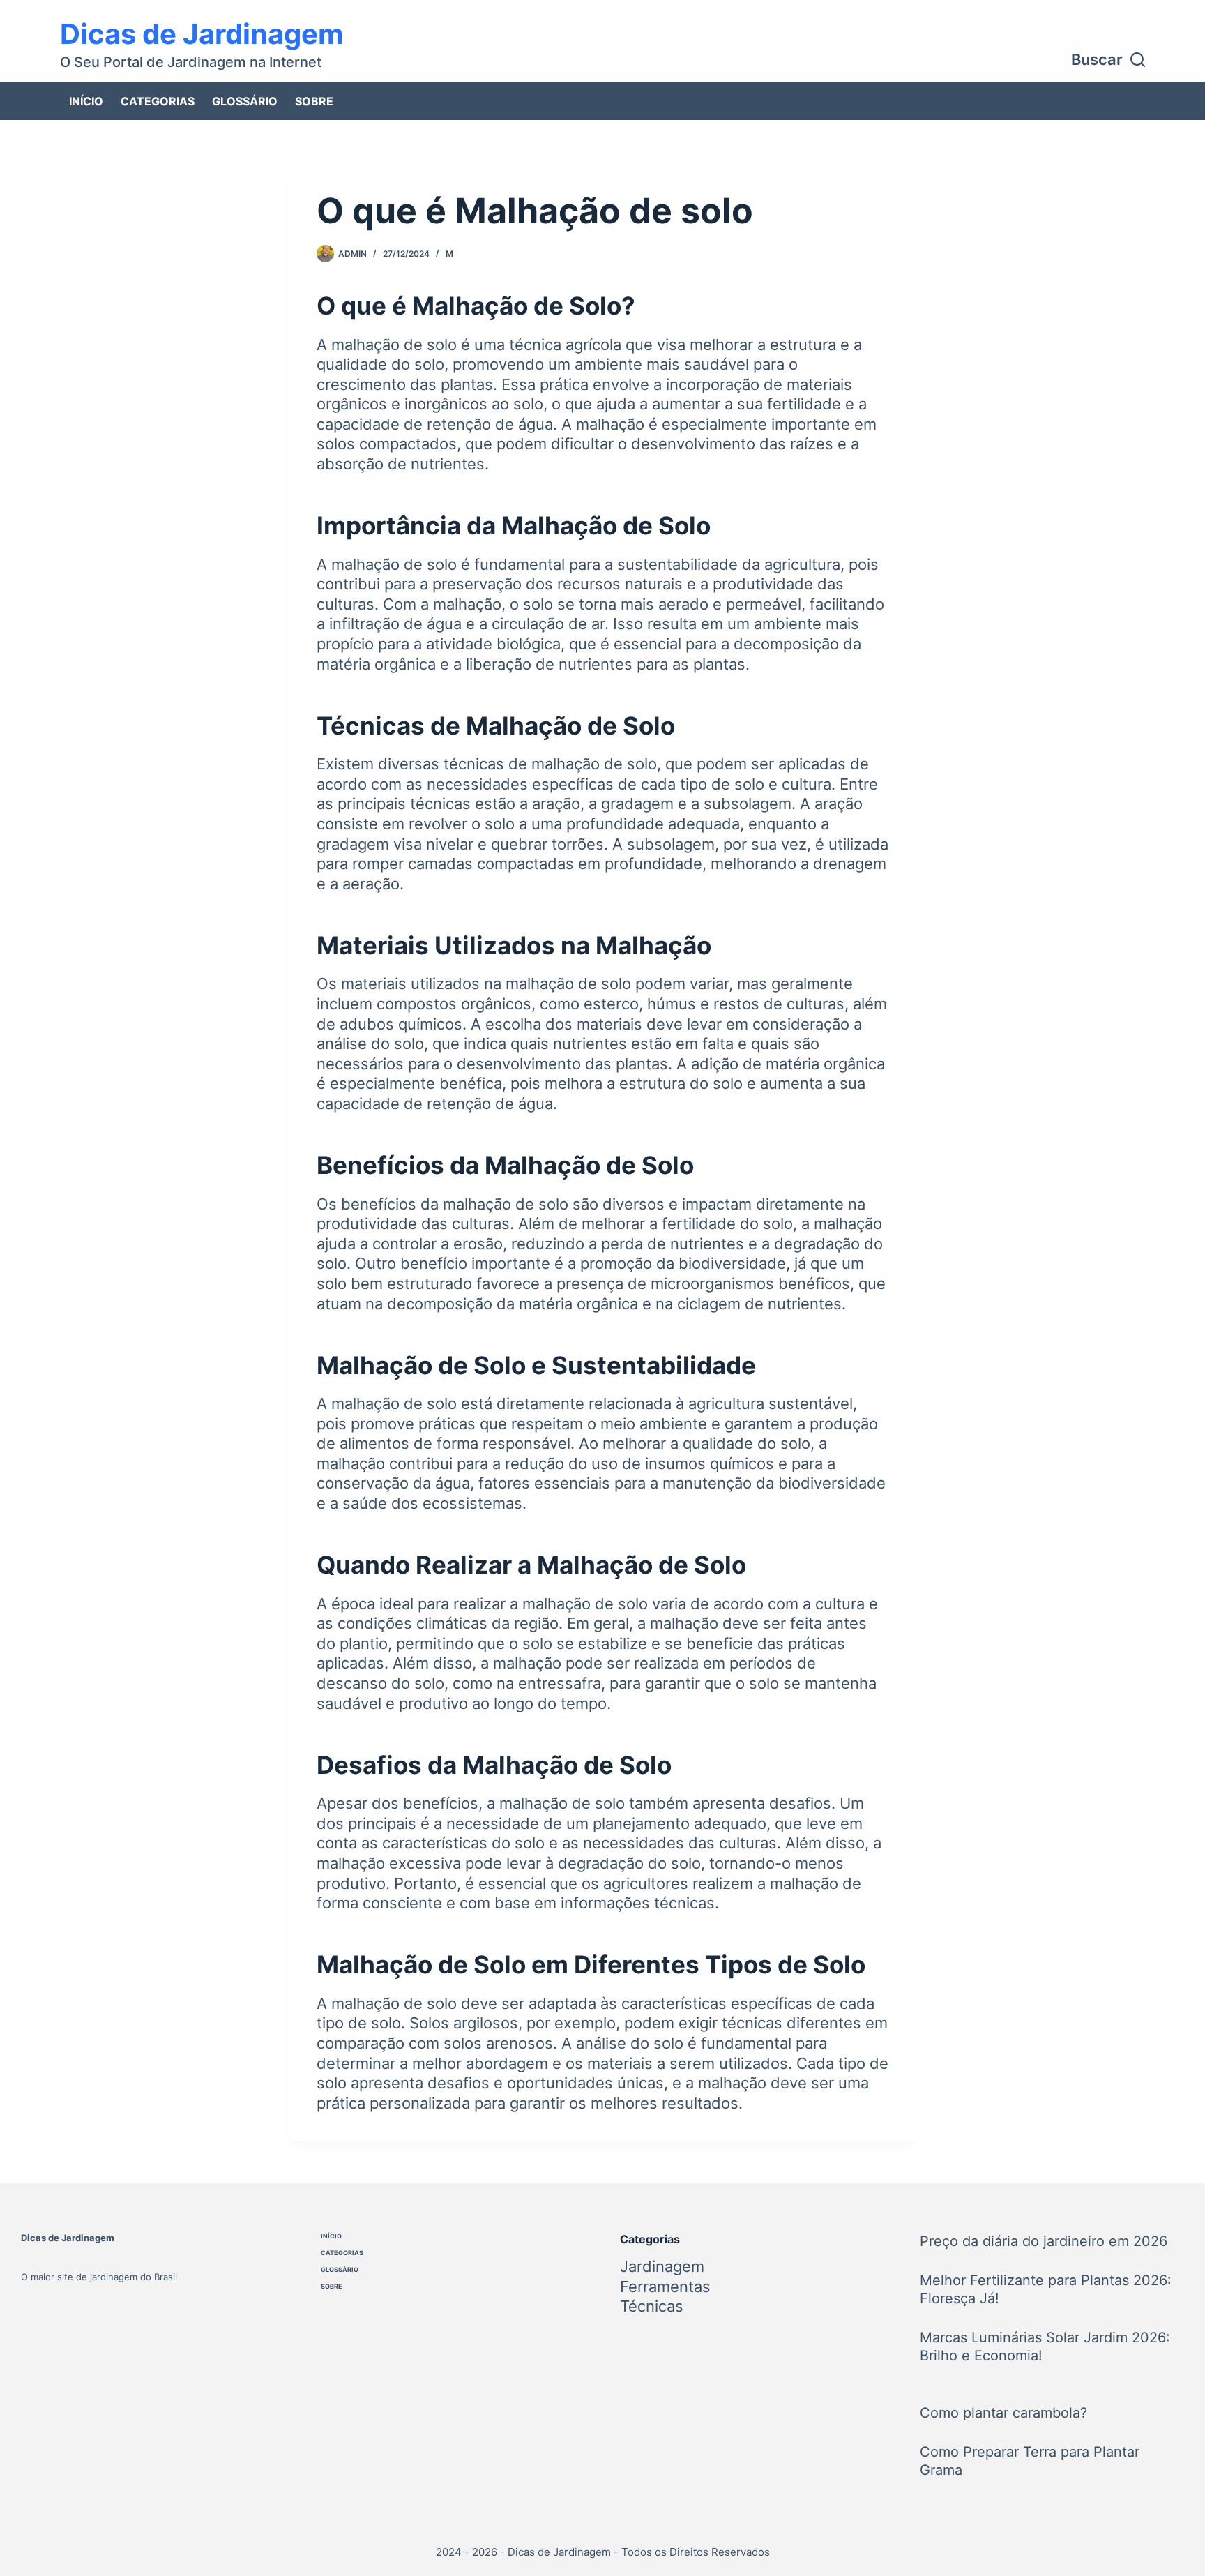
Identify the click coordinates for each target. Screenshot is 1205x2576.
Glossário (245, 101)
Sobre (314, 101)
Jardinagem (662, 2266)
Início (86, 101)
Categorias (158, 101)
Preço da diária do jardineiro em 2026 (1044, 2241)
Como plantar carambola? (1003, 2413)
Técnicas (652, 2306)
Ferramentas (665, 2287)
